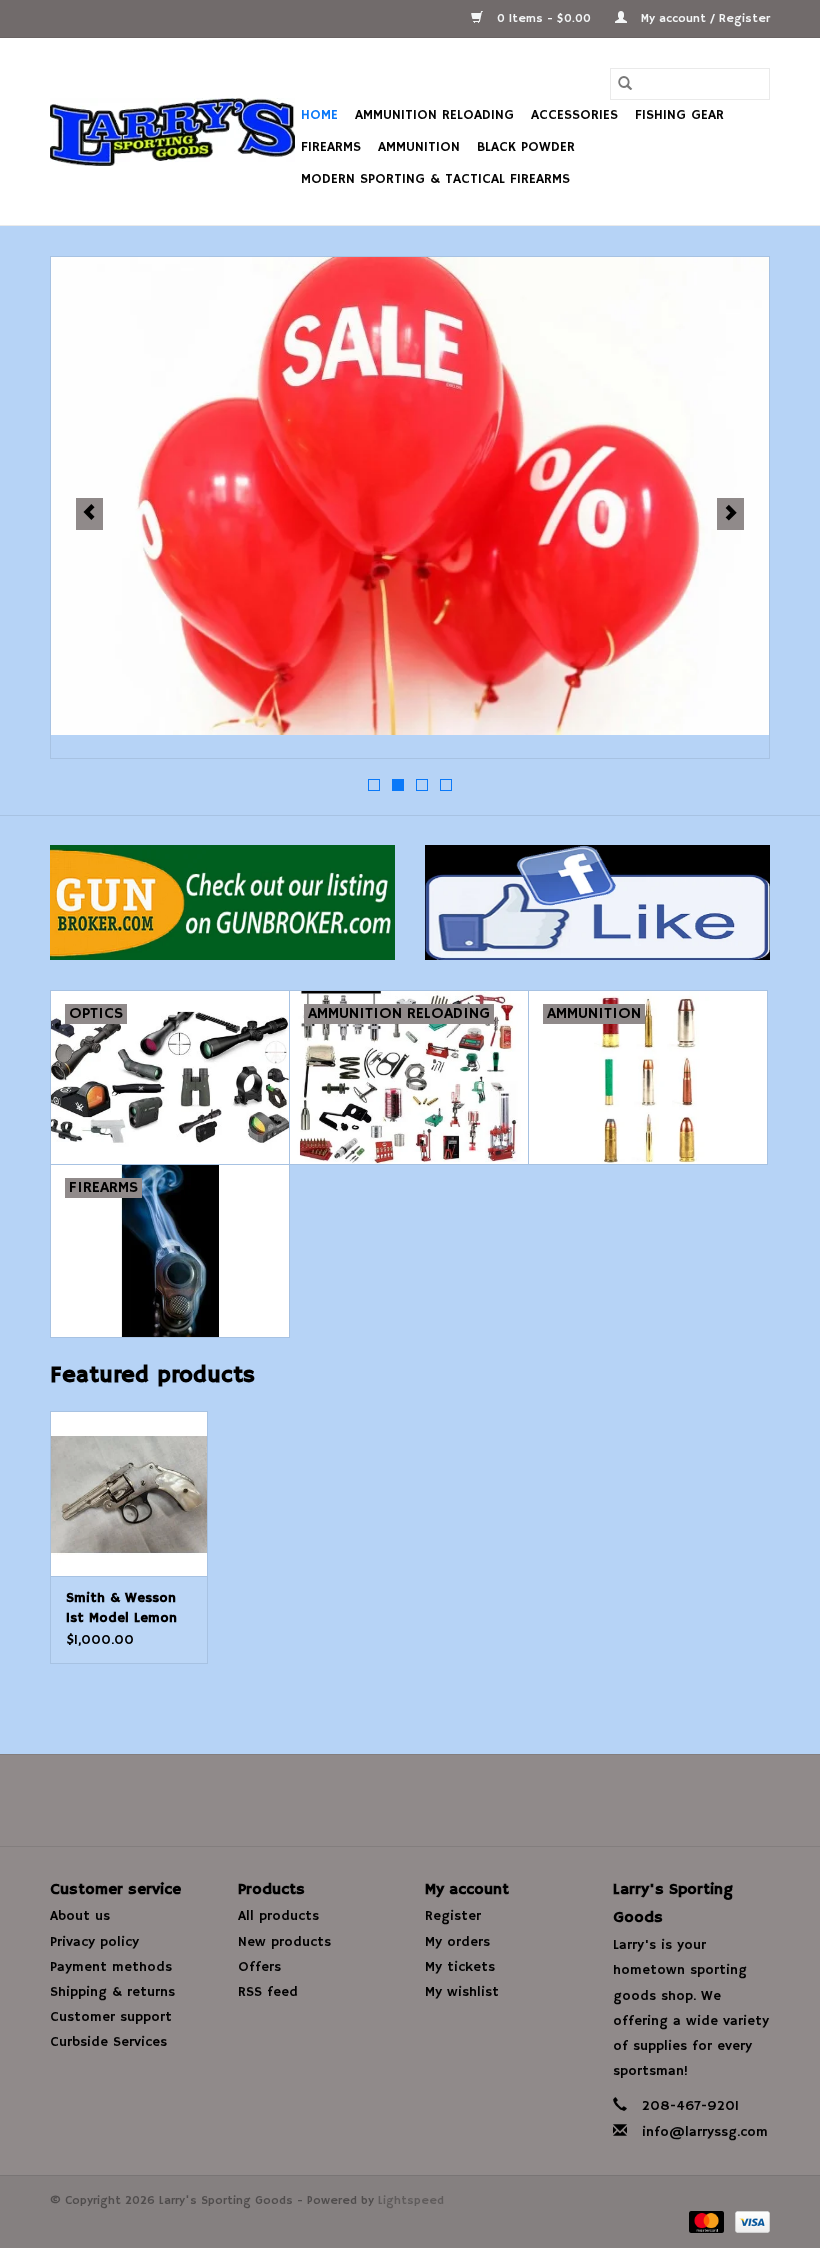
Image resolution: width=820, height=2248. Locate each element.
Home (319, 115)
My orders (457, 1942)
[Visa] (749, 2221)
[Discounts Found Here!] (410, 496)
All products (278, 1916)
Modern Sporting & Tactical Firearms (435, 179)
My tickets (460, 1967)
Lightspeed (411, 2200)
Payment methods (111, 1967)
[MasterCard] (705, 2221)
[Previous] (89, 514)
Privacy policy (94, 1942)
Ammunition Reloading (434, 115)
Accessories (574, 115)
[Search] (625, 84)
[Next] (730, 514)
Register (453, 1916)
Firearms (331, 147)
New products (284, 1942)
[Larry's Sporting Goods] (172, 132)
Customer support (111, 2017)
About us (80, 1916)
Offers (259, 1967)
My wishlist (462, 1992)
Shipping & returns (112, 1992)
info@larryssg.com (705, 2132)
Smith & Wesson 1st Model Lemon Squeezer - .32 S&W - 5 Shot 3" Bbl (122, 1608)
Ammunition (419, 147)
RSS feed (268, 1992)
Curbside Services (108, 2042)
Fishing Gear (679, 115)
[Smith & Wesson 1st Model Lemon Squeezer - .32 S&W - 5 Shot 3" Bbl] (129, 1493)
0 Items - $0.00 (544, 18)
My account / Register (703, 18)
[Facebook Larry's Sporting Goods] (410, 1800)
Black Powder (526, 147)
